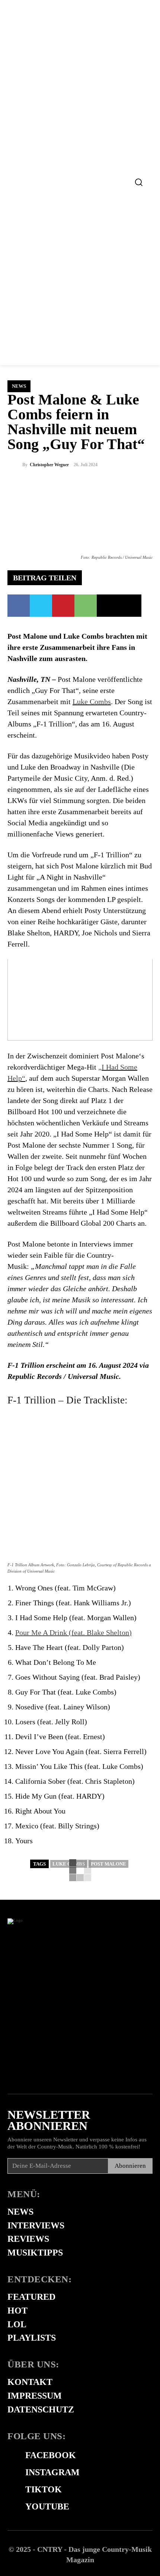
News (19, 386)
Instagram (52, 2472)
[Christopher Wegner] (15, 465)
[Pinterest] (63, 606)
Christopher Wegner (49, 465)
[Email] (108, 606)
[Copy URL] (130, 606)
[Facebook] (19, 606)
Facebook (51, 2455)
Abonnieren (130, 2166)
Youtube (47, 2506)
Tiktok (44, 2489)
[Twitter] (41, 606)
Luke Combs (92, 702)
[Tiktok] (11, 2490)
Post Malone (108, 1864)
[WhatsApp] (86, 606)
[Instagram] (11, 2473)
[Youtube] (11, 2507)
